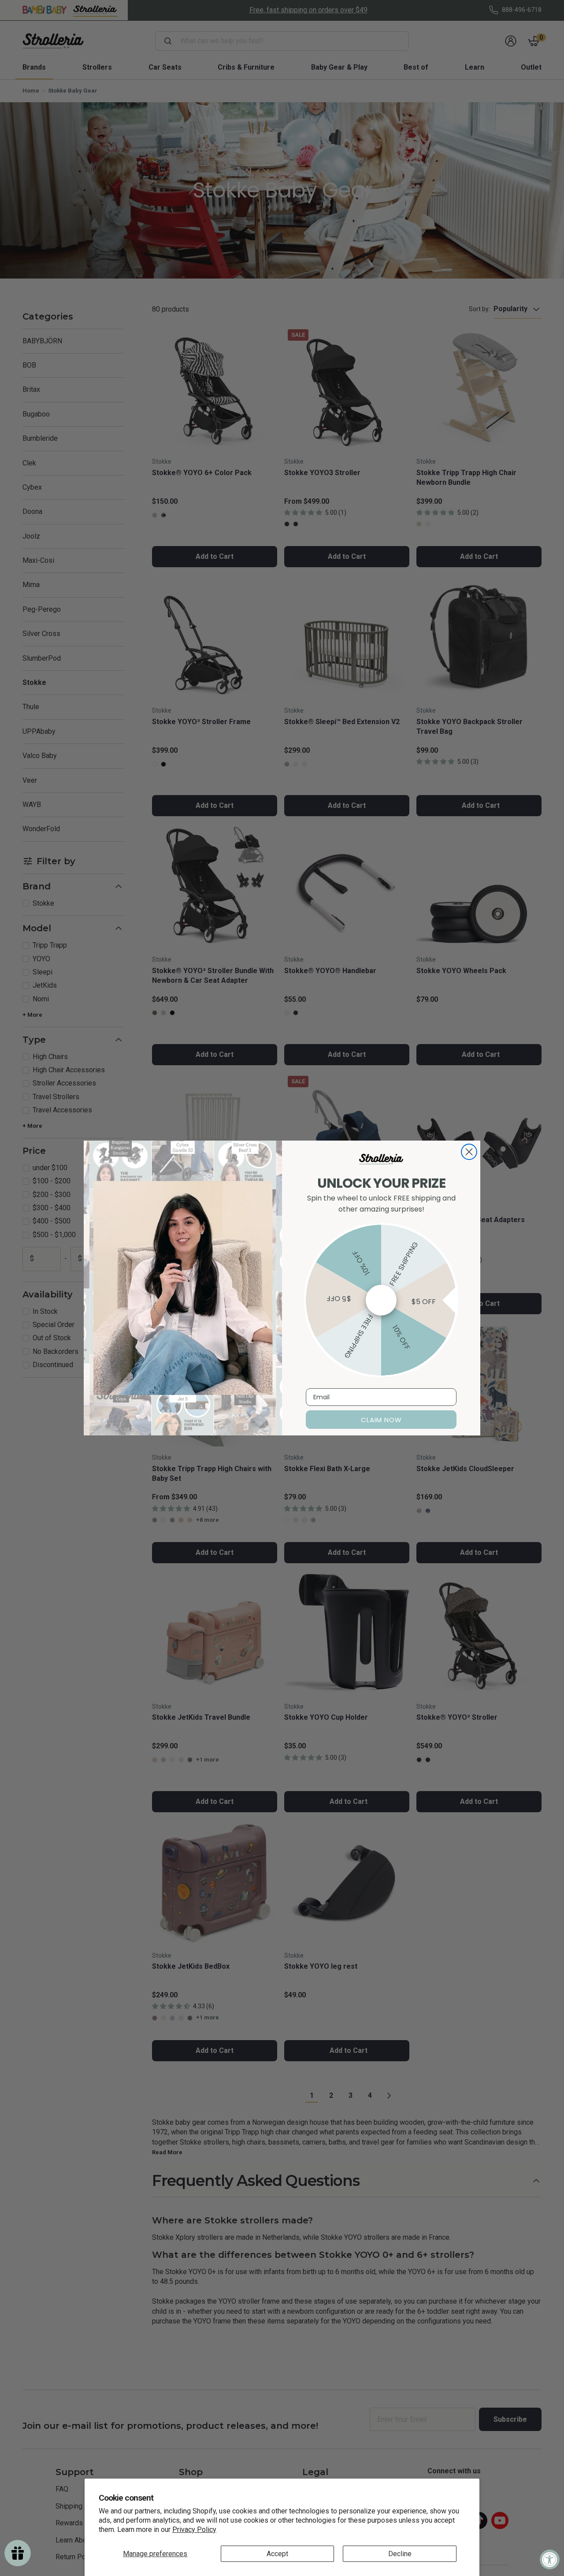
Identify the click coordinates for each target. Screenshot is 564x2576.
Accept (277, 2554)
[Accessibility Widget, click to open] (550, 2559)
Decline (400, 2554)
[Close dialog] (469, 1152)
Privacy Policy (194, 2530)
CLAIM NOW (381, 1420)
